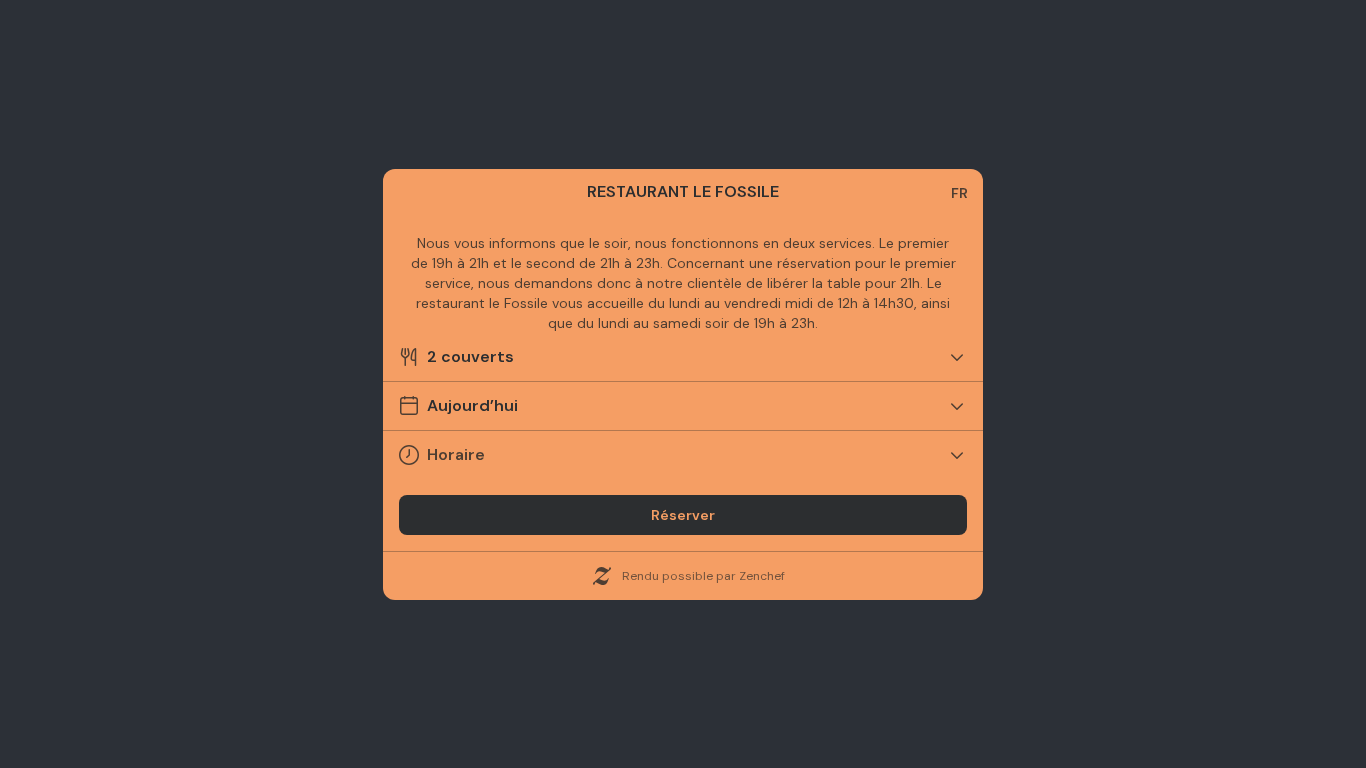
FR (959, 193)
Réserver (683, 515)
